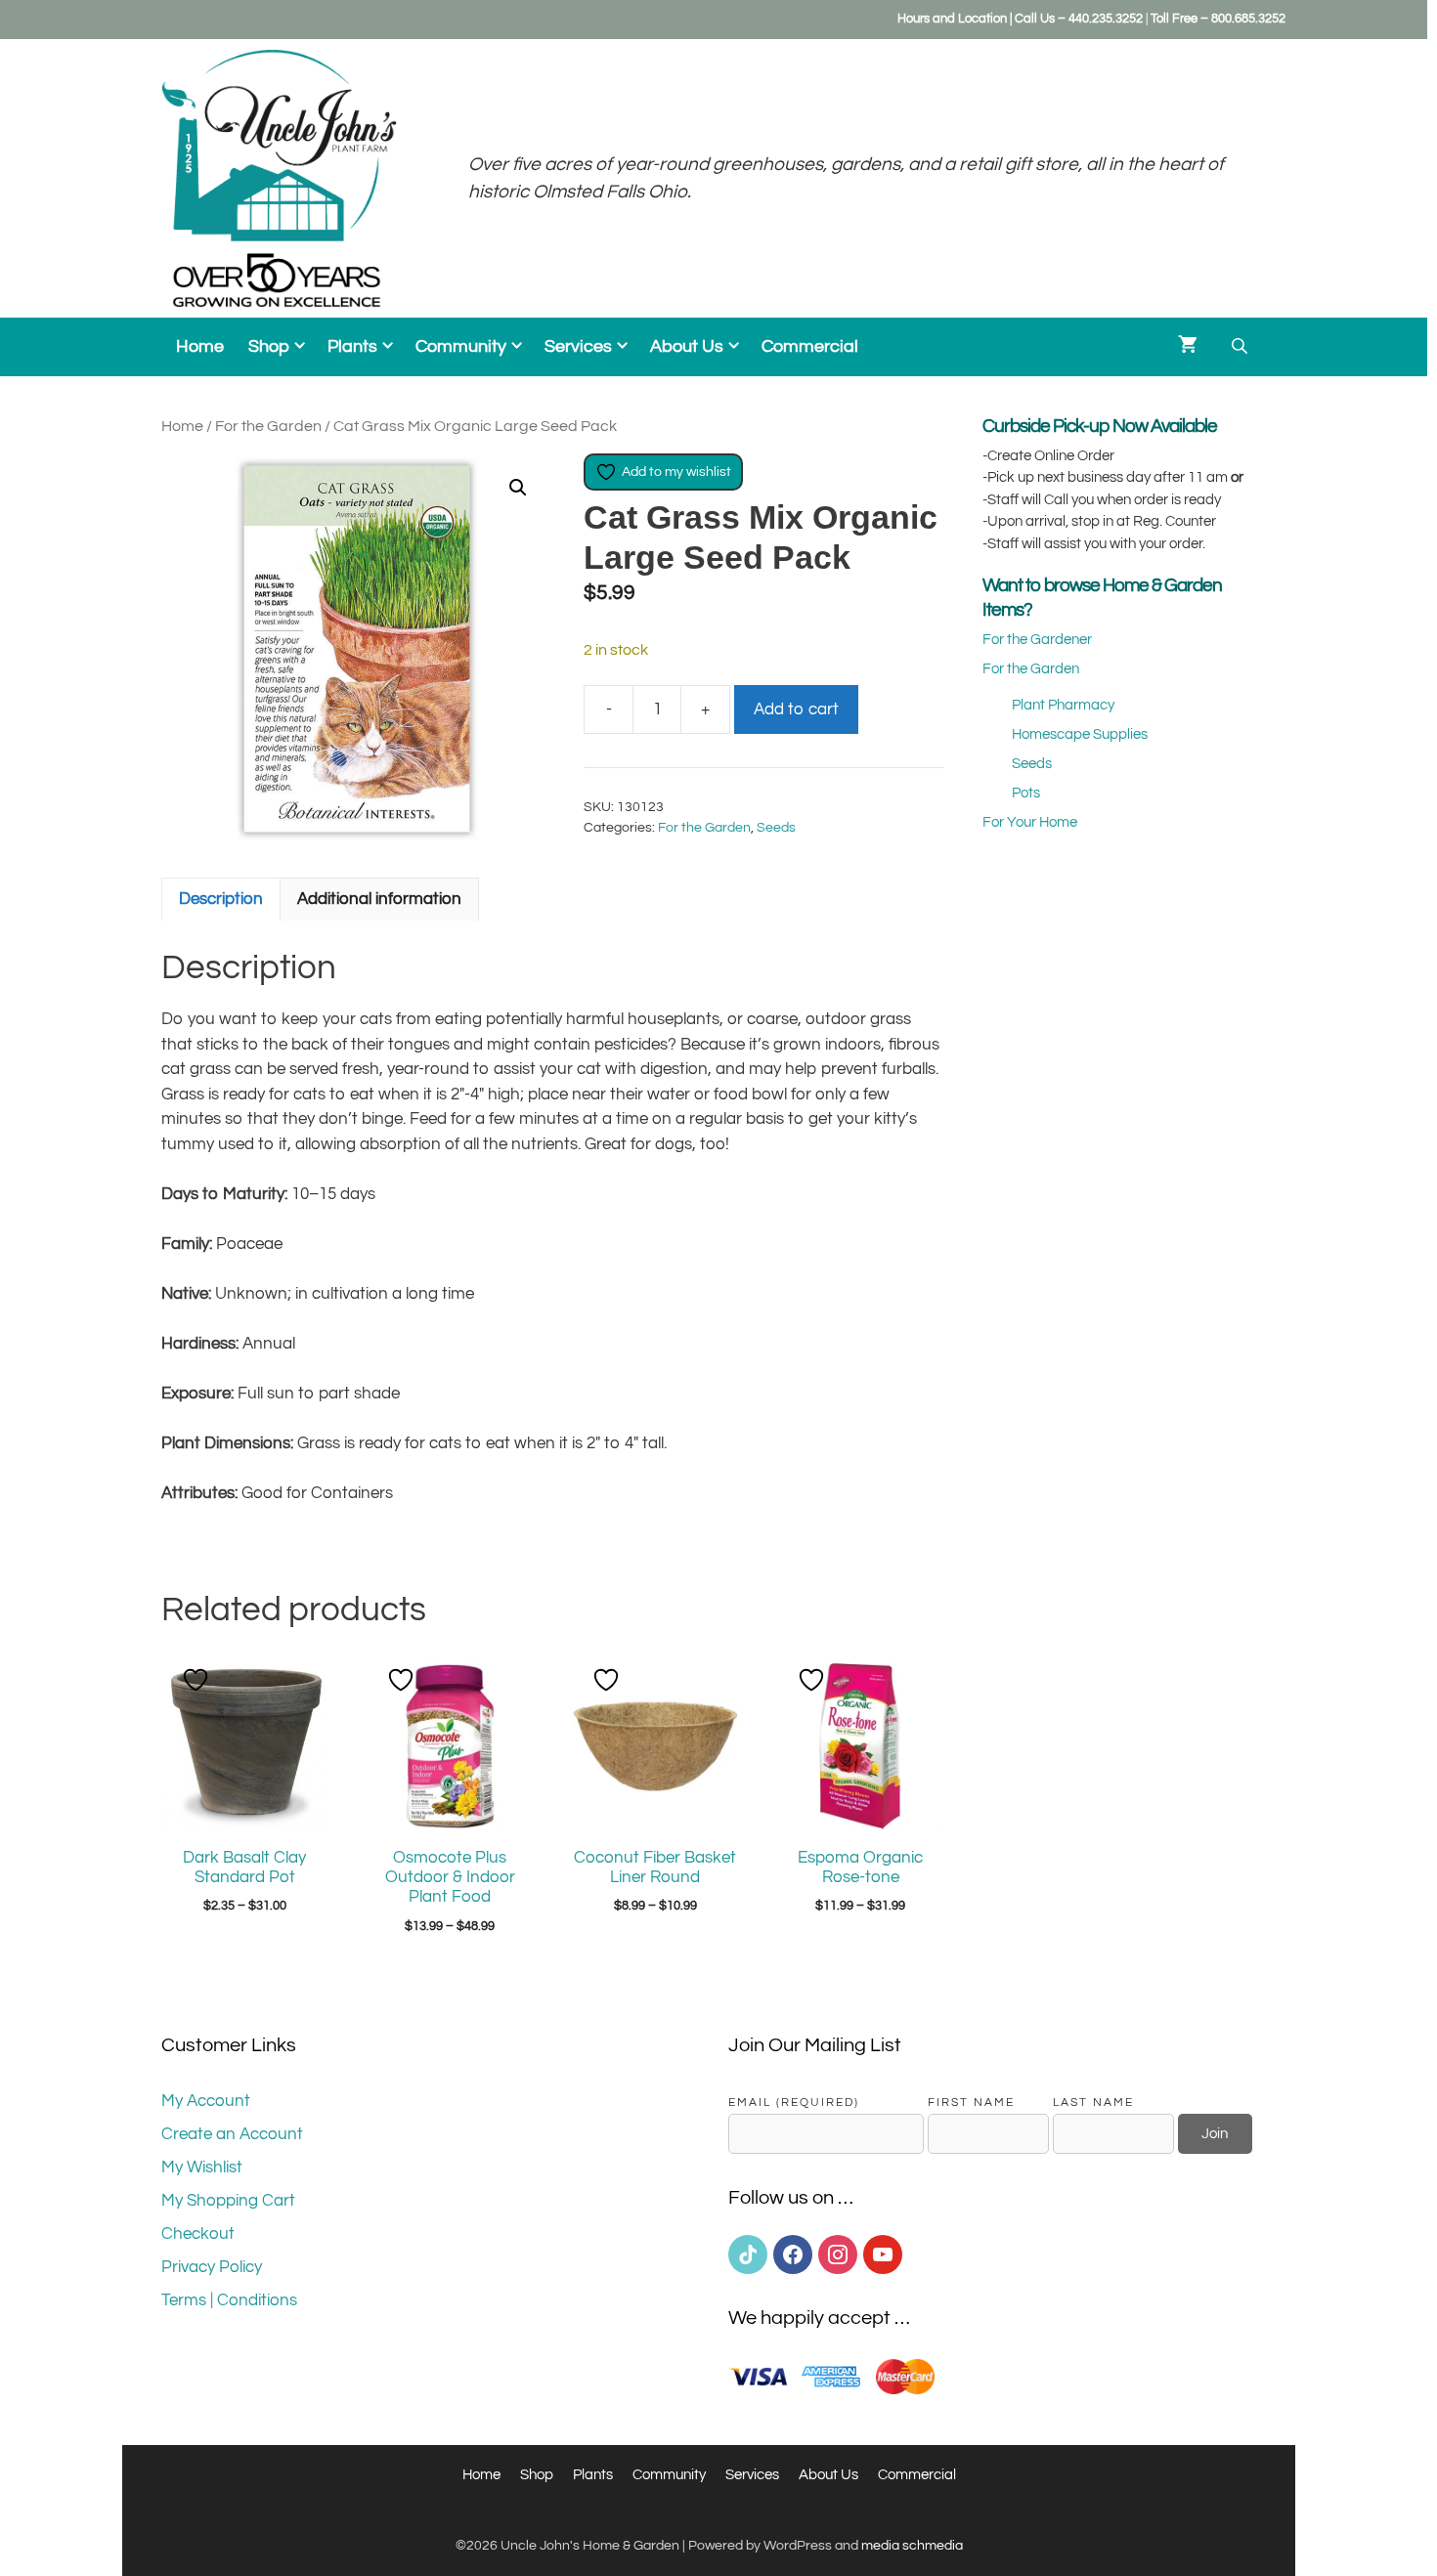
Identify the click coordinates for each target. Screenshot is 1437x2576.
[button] (518, 488)
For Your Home (1030, 822)
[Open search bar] (1241, 346)
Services (578, 347)
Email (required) (794, 2102)
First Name (971, 2102)
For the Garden (268, 426)
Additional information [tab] (379, 899)
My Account (206, 2101)
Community (461, 347)
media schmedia (912, 2546)
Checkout (198, 2234)
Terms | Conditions (229, 2300)
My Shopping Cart (228, 2201)
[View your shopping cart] (1188, 347)
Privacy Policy (212, 2267)
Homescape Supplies (1080, 734)
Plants (352, 347)
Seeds (776, 828)
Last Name (1093, 2102)
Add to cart (796, 709)
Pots (1026, 793)
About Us (687, 347)
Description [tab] (221, 899)
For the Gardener (1037, 640)
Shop (269, 347)
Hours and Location (952, 19)
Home (200, 347)
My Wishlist (202, 2168)
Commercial (810, 347)
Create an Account (232, 2134)
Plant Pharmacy (1063, 705)
